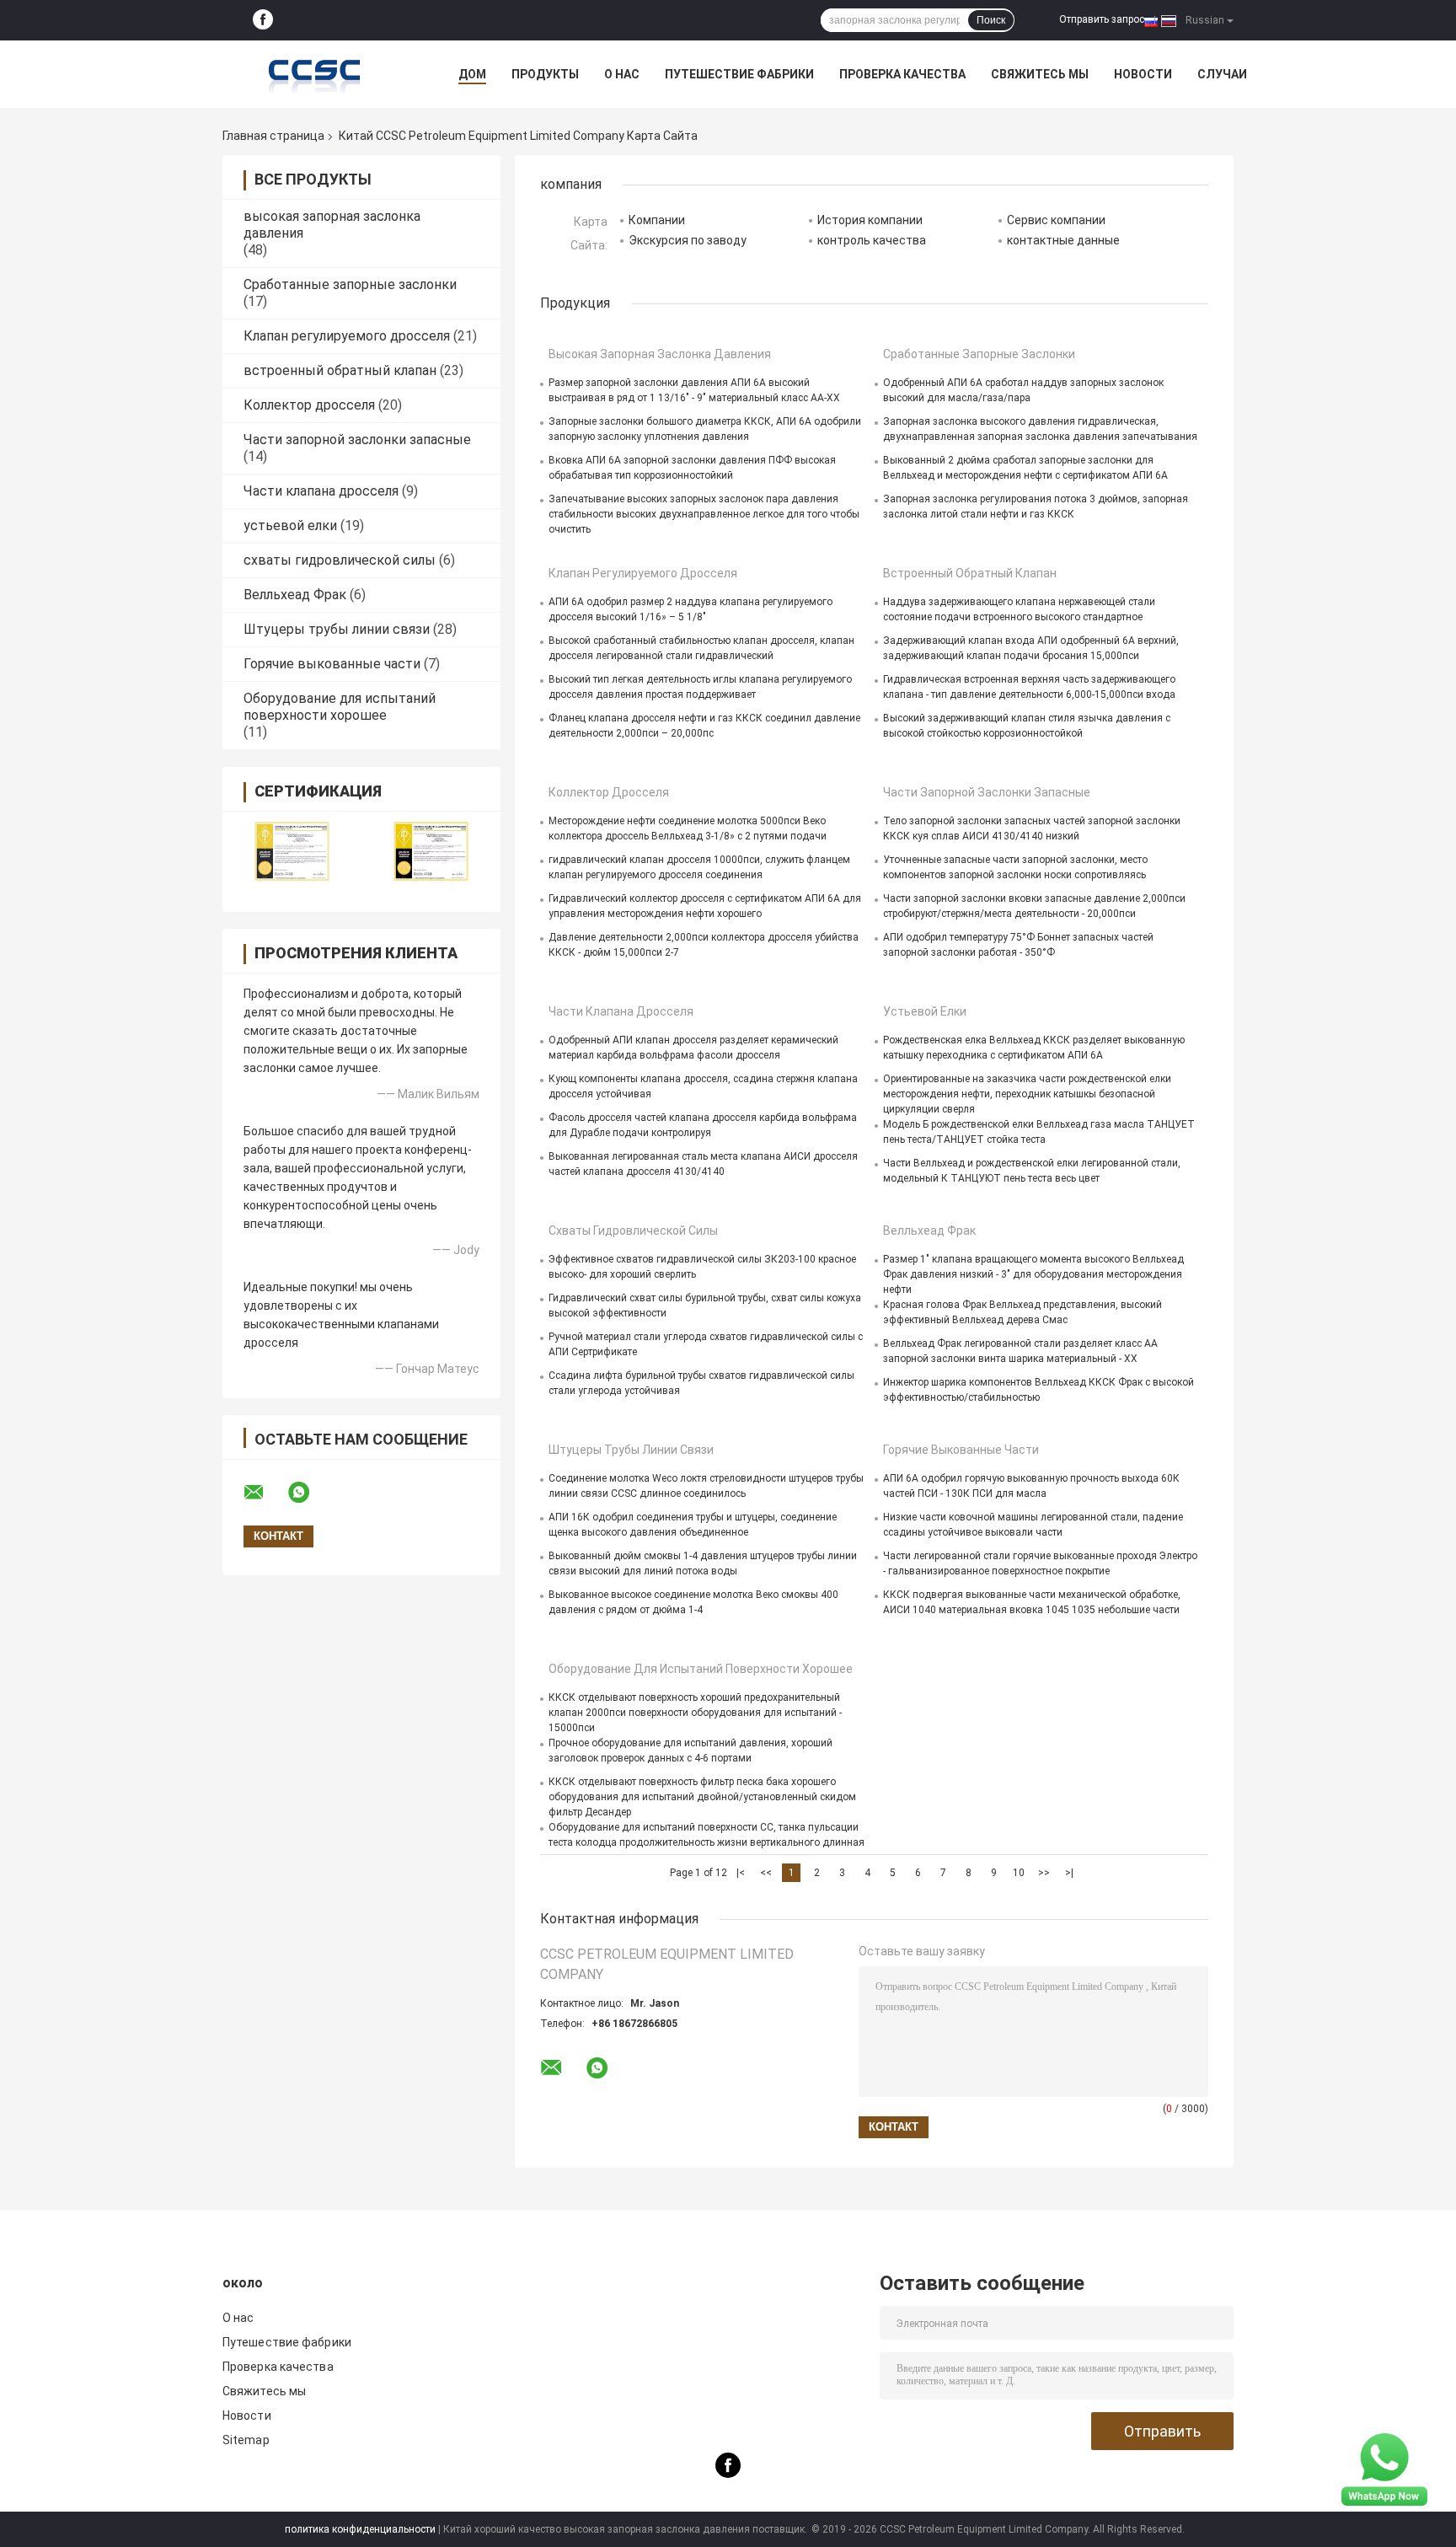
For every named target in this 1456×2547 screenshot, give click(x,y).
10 (1019, 1873)
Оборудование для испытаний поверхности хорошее (340, 707)
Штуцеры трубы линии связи (337, 629)
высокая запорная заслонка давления (660, 354)
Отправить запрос (1102, 19)
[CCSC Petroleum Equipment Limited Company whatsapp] (309, 1493)
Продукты (545, 74)
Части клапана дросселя (321, 491)
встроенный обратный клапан (340, 370)
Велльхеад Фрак (295, 595)
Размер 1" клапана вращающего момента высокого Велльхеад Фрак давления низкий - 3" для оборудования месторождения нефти (1033, 1274)
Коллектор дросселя (309, 405)
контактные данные (1063, 240)
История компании (870, 220)
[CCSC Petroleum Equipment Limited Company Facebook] (263, 20)
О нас (622, 74)
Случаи (1222, 74)
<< (766, 1873)
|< (741, 1873)
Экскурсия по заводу (688, 240)
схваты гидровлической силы (340, 560)
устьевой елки (290, 525)
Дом (472, 74)
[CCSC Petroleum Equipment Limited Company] (315, 74)
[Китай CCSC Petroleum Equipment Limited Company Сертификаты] (292, 851)
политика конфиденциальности (360, 2529)
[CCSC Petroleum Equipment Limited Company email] (265, 1493)
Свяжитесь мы (1040, 74)
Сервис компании (1056, 220)
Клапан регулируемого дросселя (347, 336)
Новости (1143, 74)
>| (1069, 1873)
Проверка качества (902, 74)
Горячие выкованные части (332, 664)
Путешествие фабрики (739, 74)
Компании (657, 220)
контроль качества (872, 240)
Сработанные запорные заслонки (350, 284)
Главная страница (273, 136)
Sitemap (246, 2440)
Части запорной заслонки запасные (357, 440)
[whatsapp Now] (1384, 2469)
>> (1044, 1873)
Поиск (991, 20)
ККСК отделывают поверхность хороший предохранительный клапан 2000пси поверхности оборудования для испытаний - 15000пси (695, 1713)
